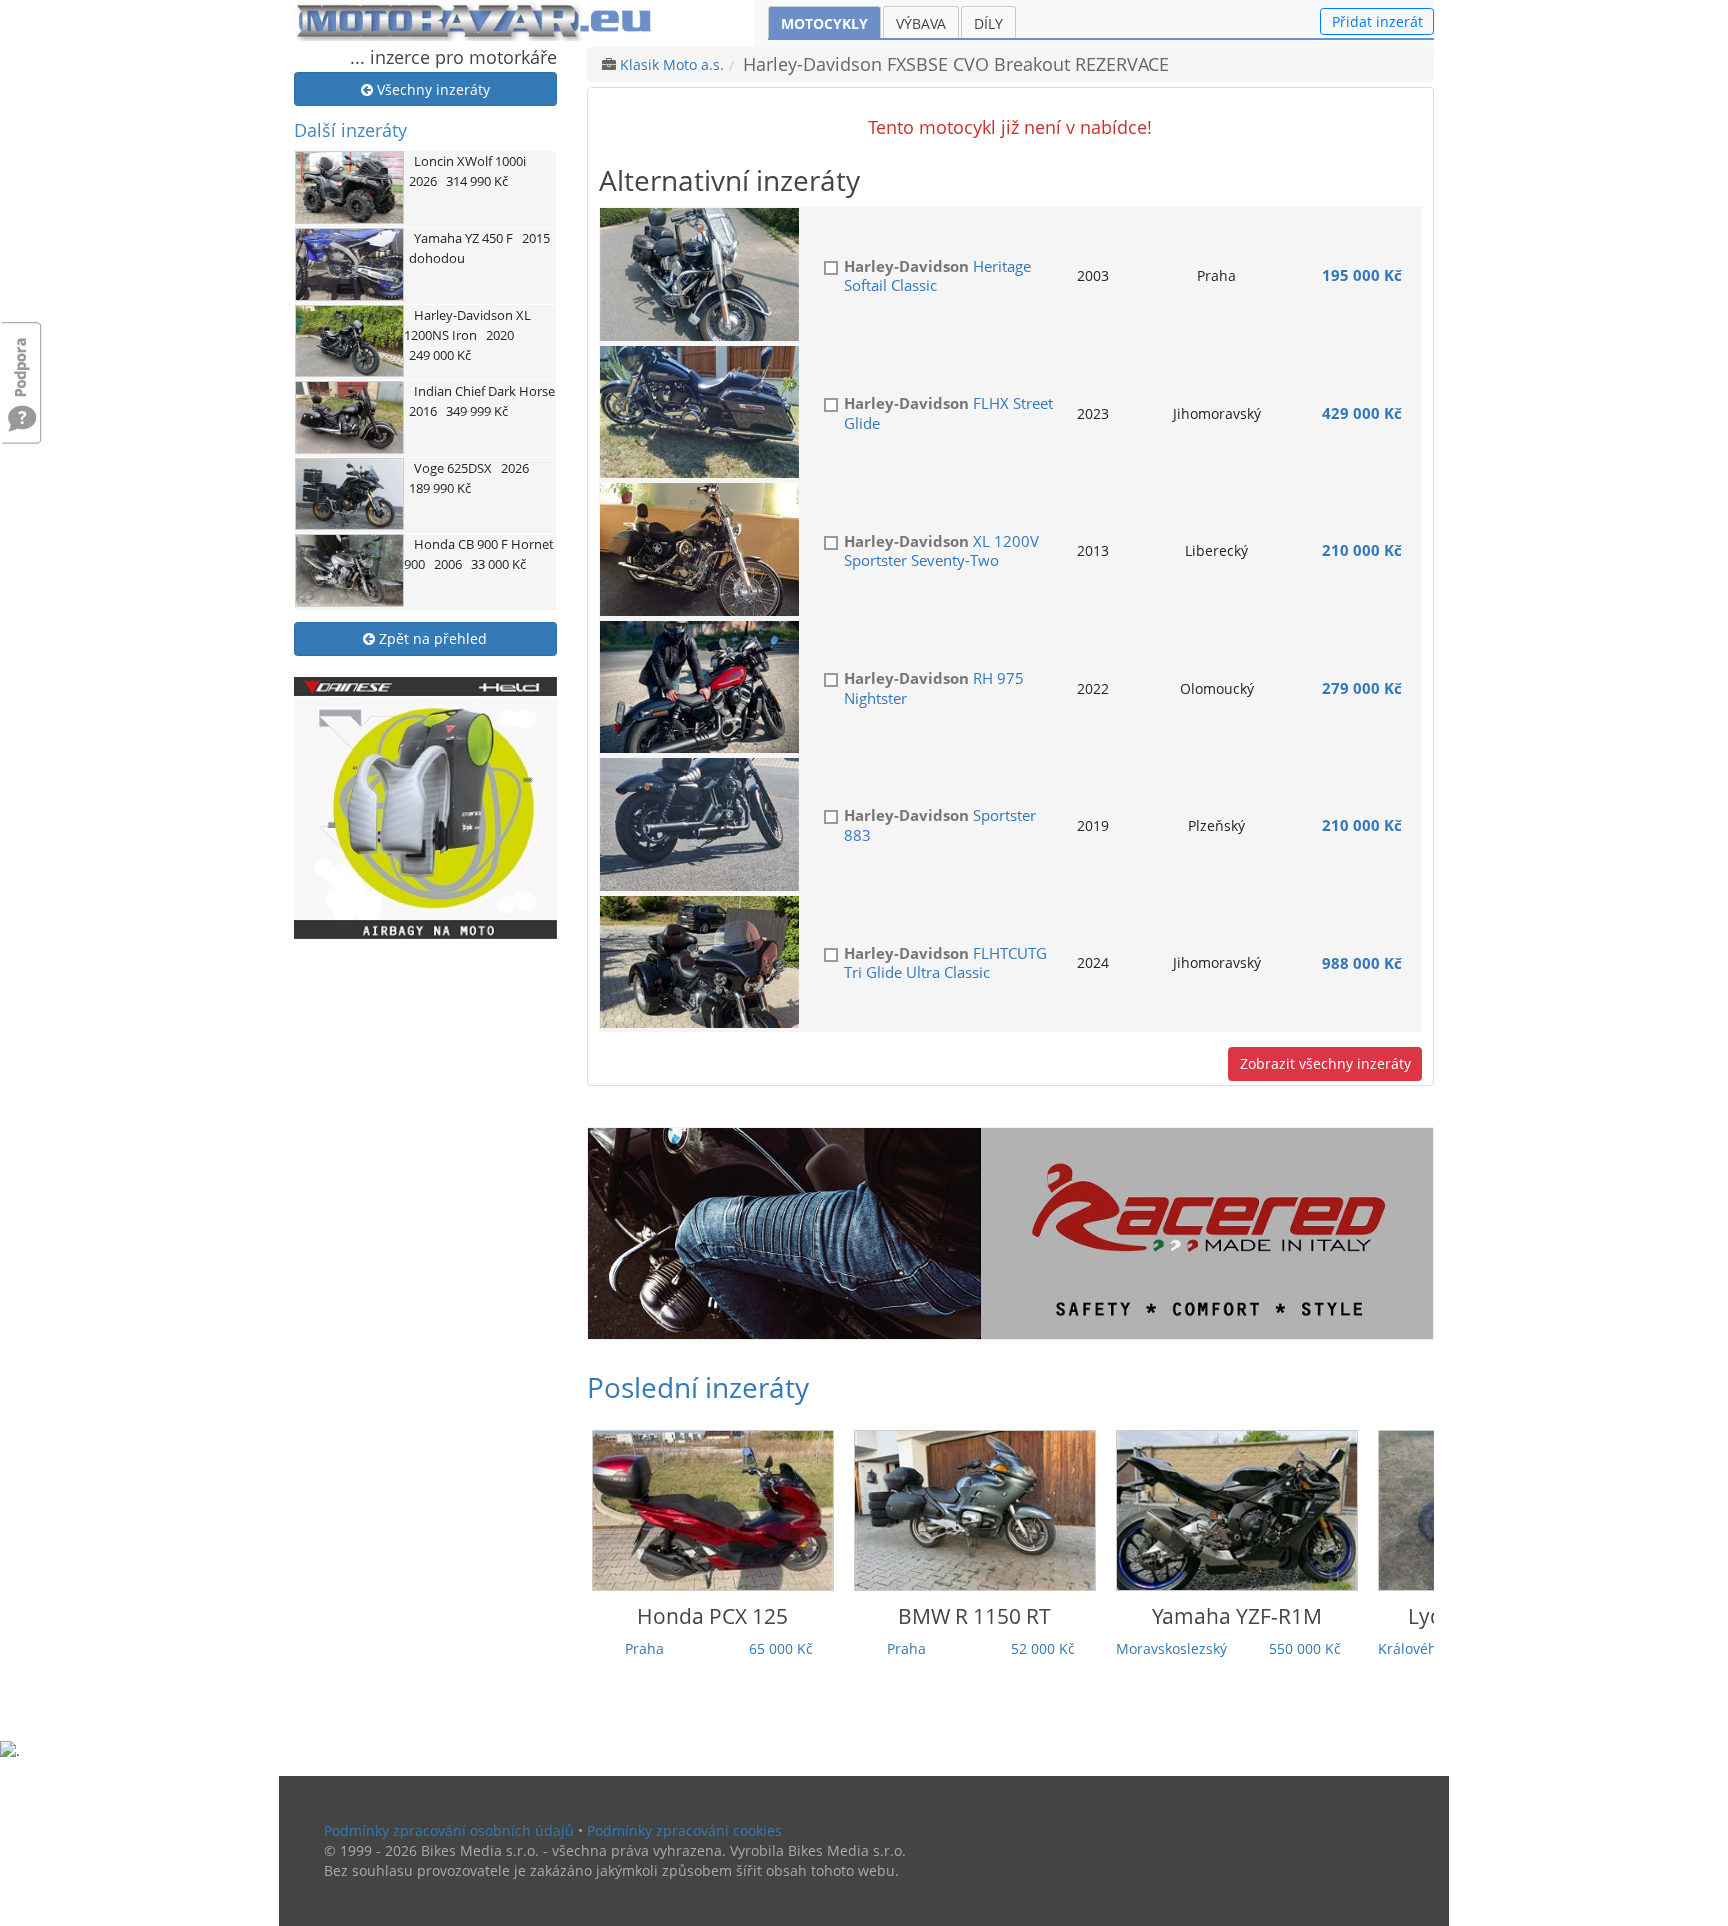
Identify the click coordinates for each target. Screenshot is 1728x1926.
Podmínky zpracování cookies (684, 1830)
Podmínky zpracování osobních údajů (449, 1830)
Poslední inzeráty (698, 1387)
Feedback (22, 357)
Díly (988, 23)
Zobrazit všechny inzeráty (1325, 1063)
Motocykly (824, 23)
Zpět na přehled (431, 638)
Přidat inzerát (1377, 21)
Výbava (921, 23)
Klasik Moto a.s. (672, 64)
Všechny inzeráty (431, 89)
